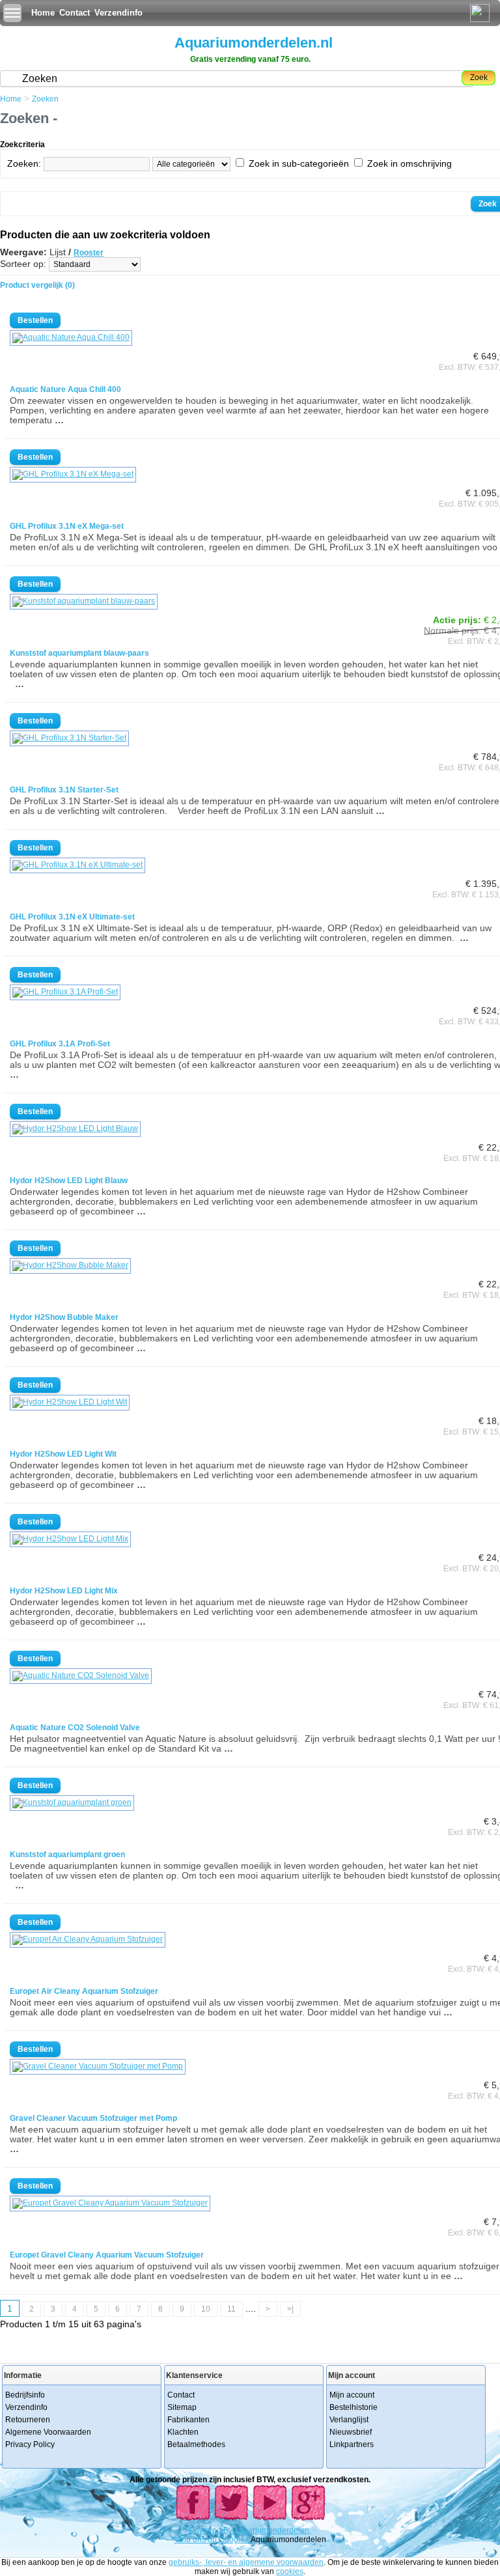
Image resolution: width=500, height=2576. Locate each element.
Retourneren (28, 2420)
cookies (290, 2571)
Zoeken (45, 99)
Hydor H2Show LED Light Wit (63, 1454)
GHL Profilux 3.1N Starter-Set (64, 790)
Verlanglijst (349, 2420)
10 (206, 2309)
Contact (75, 13)
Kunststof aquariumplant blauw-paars (79, 653)
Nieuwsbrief (351, 2432)
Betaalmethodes (196, 2444)
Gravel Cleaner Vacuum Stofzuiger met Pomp (93, 2118)
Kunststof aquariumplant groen (67, 1855)
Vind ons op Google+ (212, 2540)
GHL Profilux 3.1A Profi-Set (60, 1044)
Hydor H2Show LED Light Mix (64, 1591)
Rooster (89, 253)
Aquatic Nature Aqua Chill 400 (65, 389)
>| (290, 2309)
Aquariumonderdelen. (272, 2530)
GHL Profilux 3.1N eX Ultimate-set (72, 917)
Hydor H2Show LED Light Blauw (69, 1181)
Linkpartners (352, 2444)
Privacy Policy (30, 2444)
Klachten (183, 2432)
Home (43, 13)
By (229, 2530)
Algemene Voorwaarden (48, 2432)
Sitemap (182, 2407)
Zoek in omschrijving (410, 163)
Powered (206, 2530)
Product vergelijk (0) (37, 285)
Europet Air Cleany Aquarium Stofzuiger (84, 1991)
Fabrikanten (188, 2420)
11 (231, 2309)
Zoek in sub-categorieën (299, 163)
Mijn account (352, 2395)
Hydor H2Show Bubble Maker (64, 1317)
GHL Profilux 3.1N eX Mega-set (67, 526)
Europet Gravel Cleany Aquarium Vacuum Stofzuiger (107, 2255)
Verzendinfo (118, 13)
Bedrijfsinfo (25, 2395)
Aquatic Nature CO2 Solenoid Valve (75, 1728)
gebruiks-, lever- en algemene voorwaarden (246, 2562)
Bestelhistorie (354, 2407)
